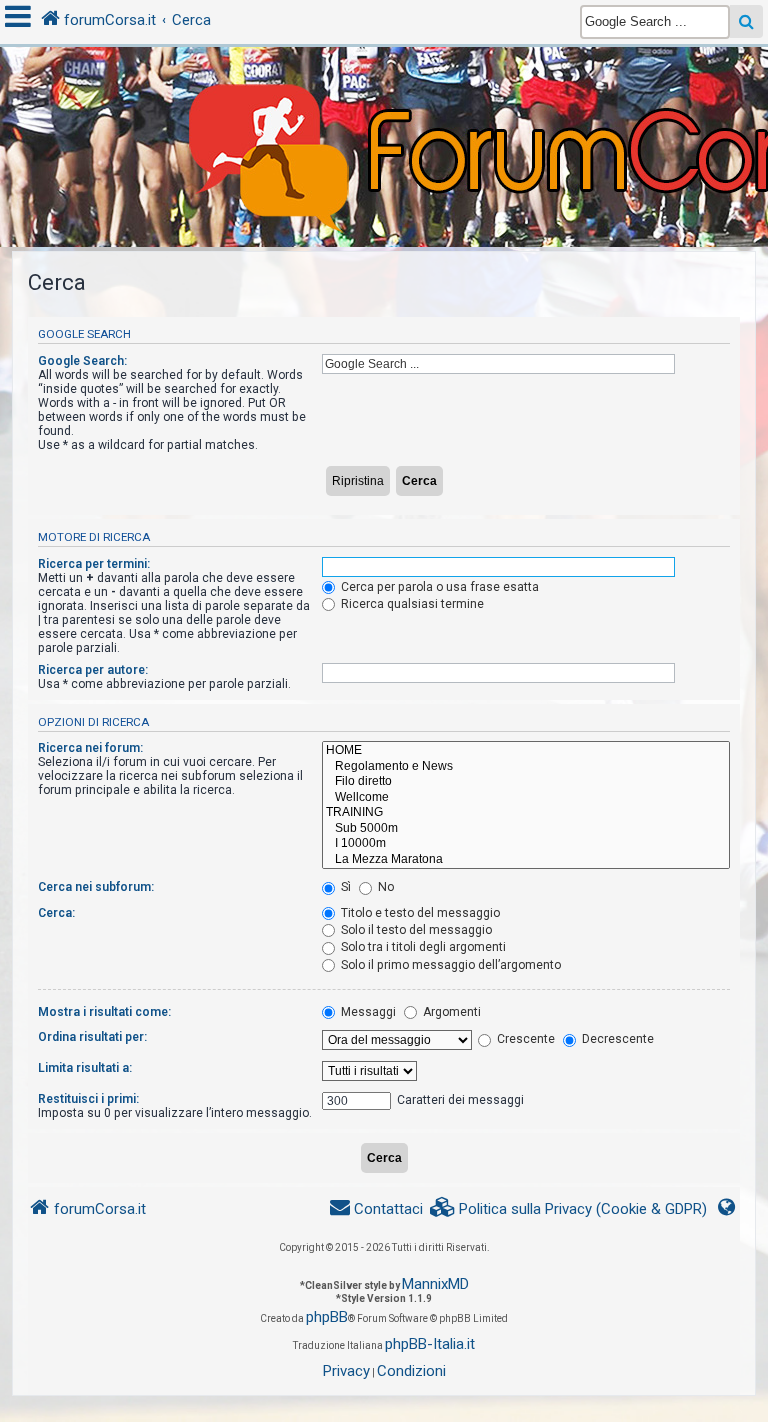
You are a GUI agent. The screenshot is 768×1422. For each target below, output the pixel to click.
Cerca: (56, 913)
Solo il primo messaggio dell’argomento (449, 965)
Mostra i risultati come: (104, 1012)
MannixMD (435, 1284)
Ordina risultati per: (92, 1037)
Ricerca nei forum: (90, 748)
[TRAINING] (526, 813)
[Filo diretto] (526, 782)
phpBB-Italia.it (430, 1344)
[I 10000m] (526, 844)
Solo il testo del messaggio (415, 930)
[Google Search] (746, 21)
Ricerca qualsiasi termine (411, 604)
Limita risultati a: (85, 1068)
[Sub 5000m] (526, 829)
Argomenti (450, 1012)
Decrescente (616, 1039)
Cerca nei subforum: (96, 887)
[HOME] (526, 751)
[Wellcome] (526, 798)
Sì (344, 887)
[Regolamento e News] (526, 767)
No (384, 887)
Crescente (524, 1039)
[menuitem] (569, 1209)
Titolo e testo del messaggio (419, 913)
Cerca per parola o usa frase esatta (438, 587)
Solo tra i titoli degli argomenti (422, 947)
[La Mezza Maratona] (526, 860)
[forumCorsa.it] (384, 107)
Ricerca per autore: (93, 670)
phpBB (327, 1317)
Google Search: (82, 361)
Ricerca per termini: (94, 564)
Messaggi (367, 1012)
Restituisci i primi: (88, 1099)
